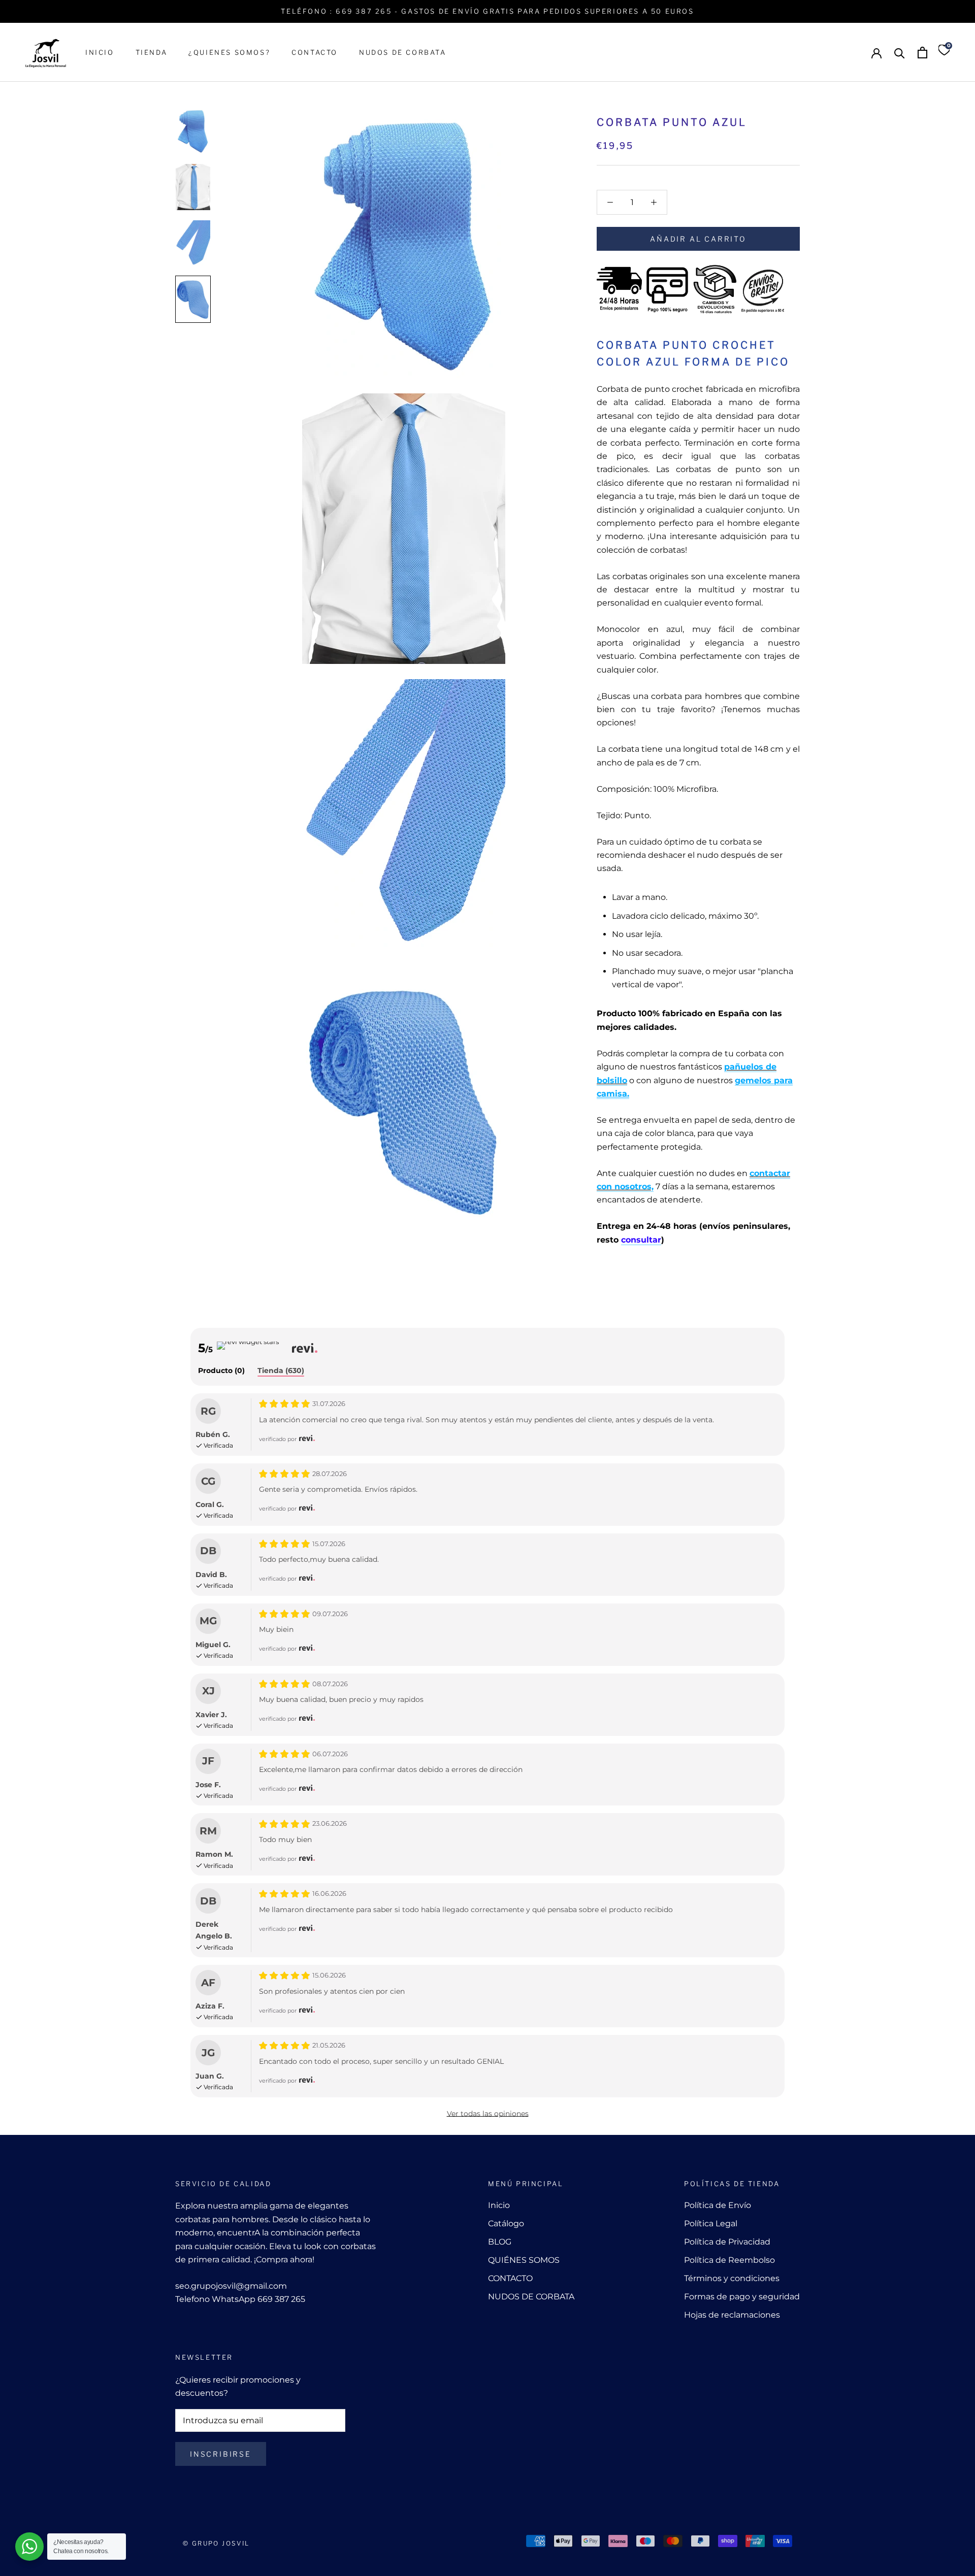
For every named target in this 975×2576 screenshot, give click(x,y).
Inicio (499, 2205)
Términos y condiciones (732, 2278)
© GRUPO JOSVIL (216, 2543)
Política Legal (711, 2223)
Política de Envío (718, 2205)
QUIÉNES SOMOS (524, 2260)
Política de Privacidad (727, 2242)
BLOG (500, 2242)
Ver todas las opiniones (488, 2114)
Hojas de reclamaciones (732, 2315)
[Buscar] (900, 53)
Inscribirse (221, 2454)
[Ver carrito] (922, 53)
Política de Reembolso (729, 2260)
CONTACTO (315, 52)
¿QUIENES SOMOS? (229, 52)
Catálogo (506, 2223)
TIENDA (152, 52)
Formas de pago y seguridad (742, 2297)
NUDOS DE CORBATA (403, 52)
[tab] (221, 1371)
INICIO (100, 52)
